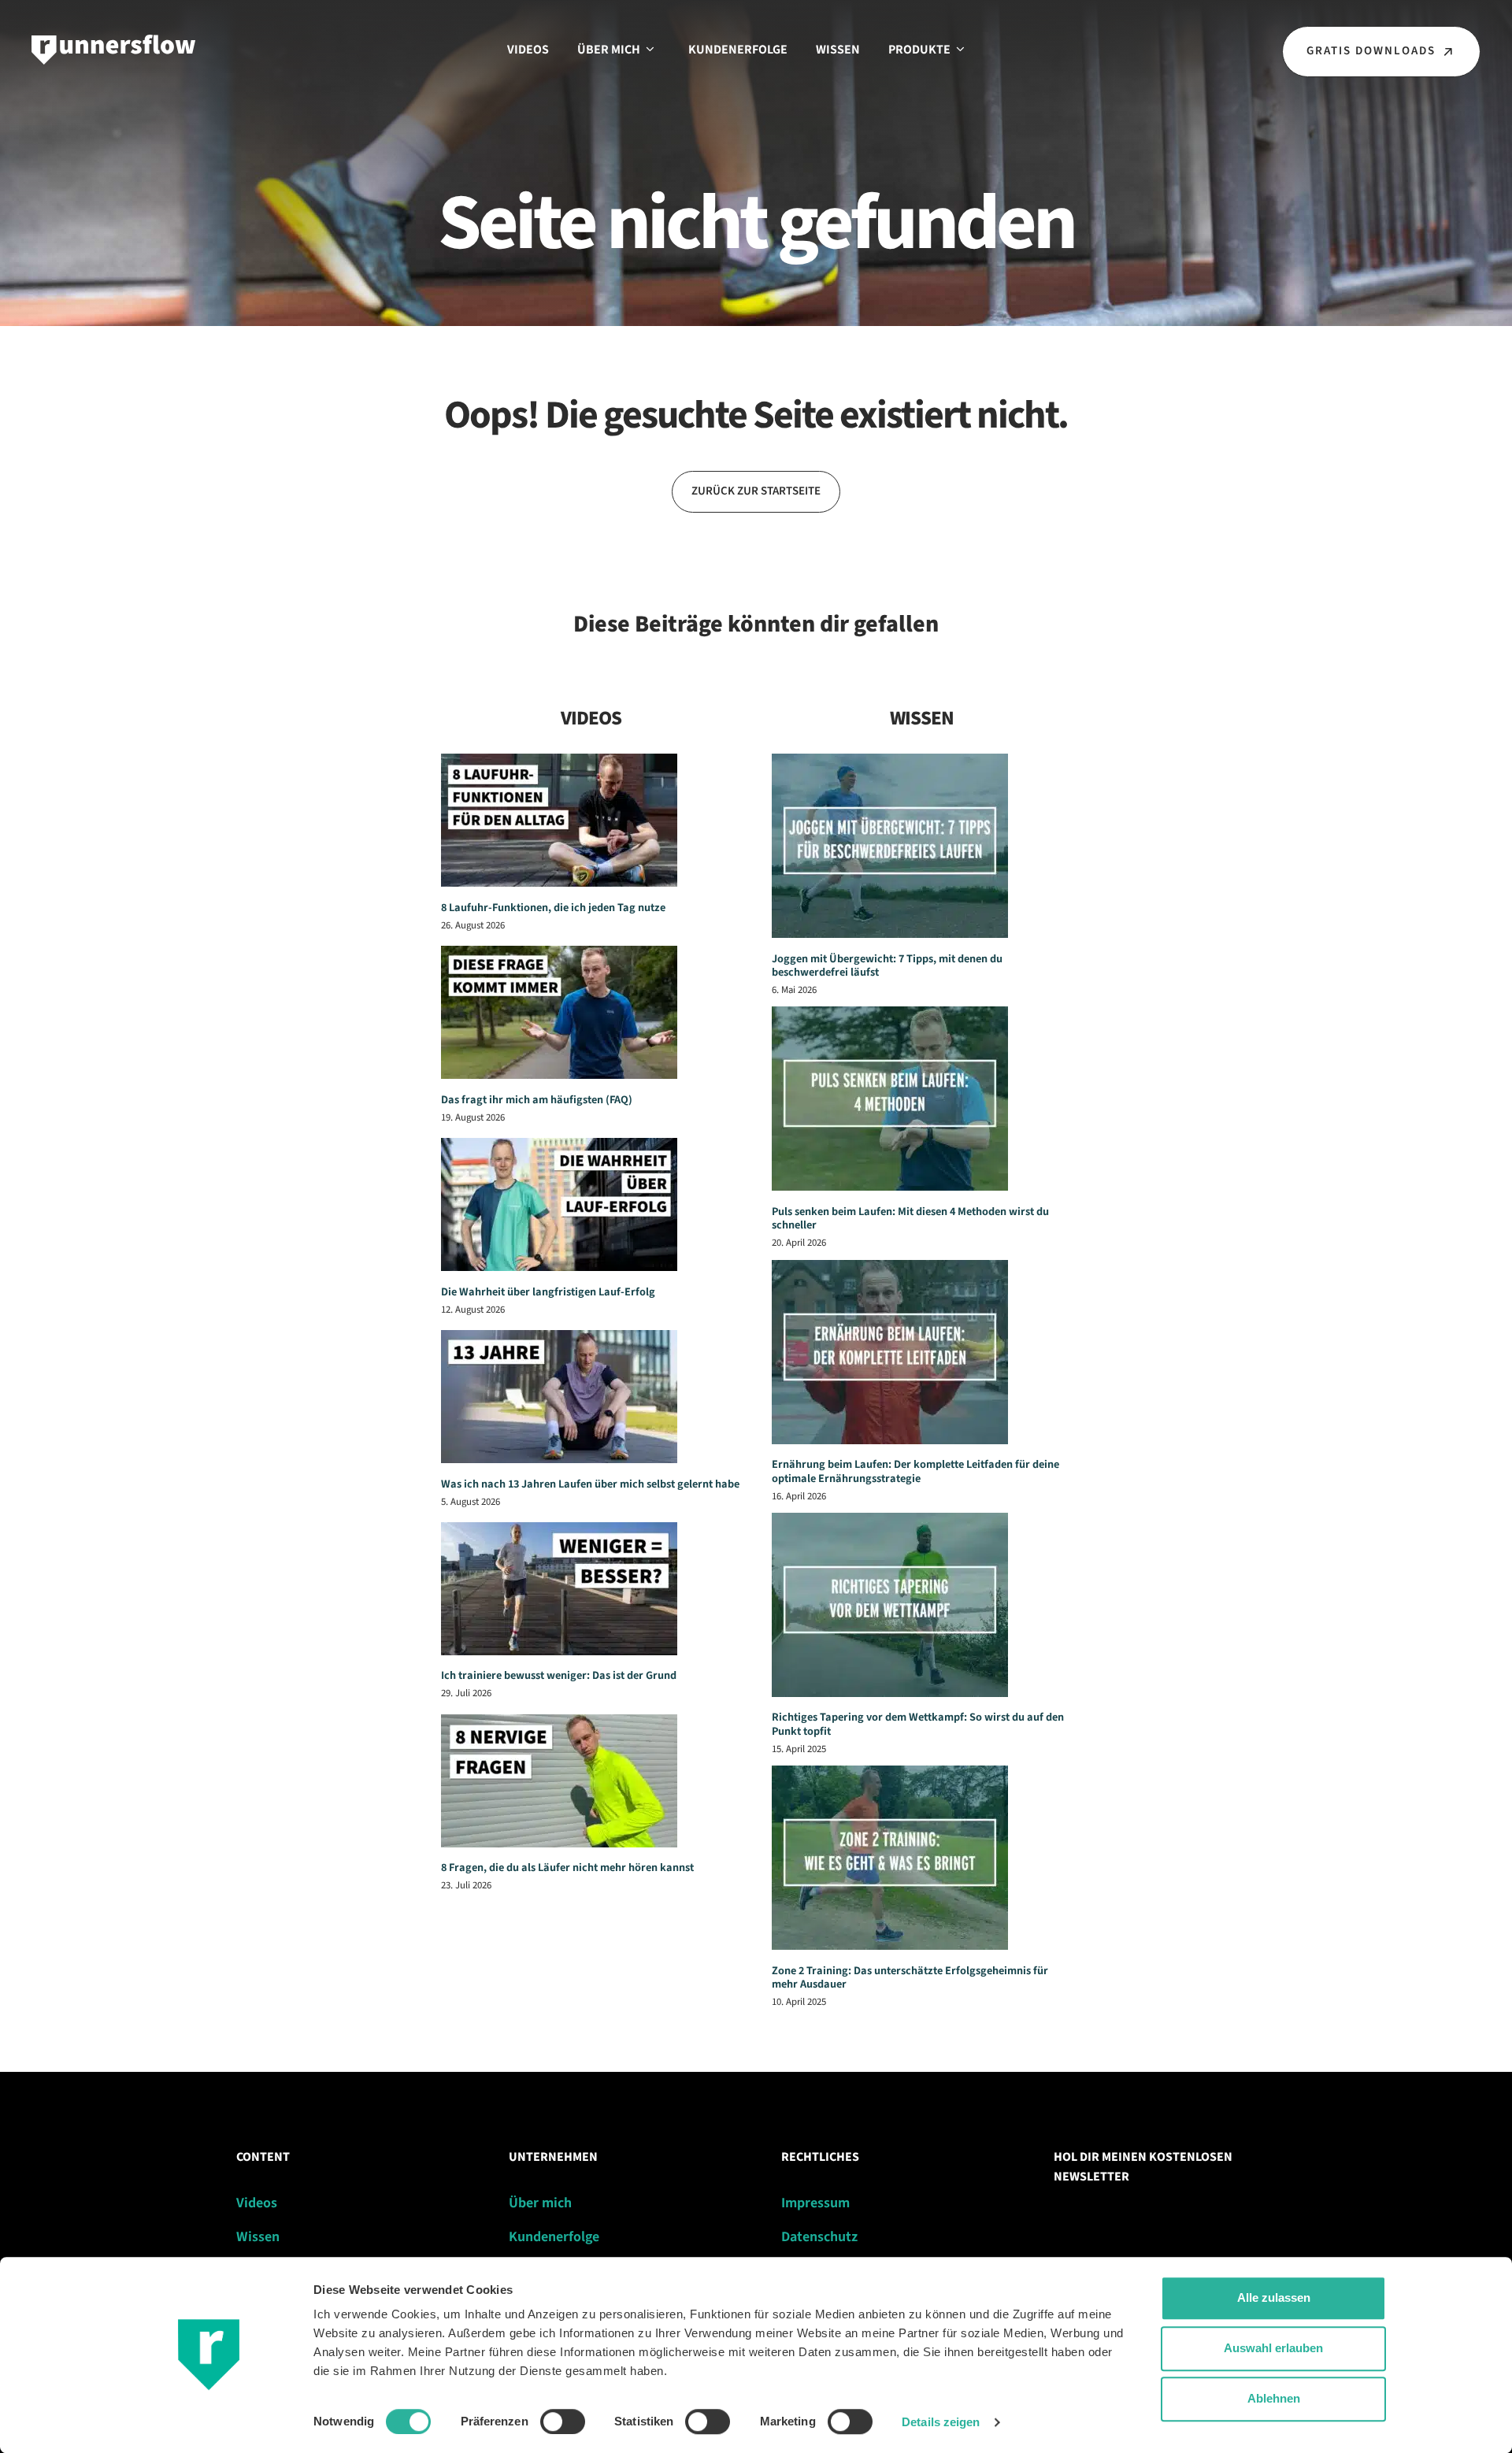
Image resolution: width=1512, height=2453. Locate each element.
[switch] (563, 2422)
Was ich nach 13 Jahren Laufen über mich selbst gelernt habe (590, 1484)
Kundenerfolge (738, 50)
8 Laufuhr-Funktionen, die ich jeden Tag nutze (553, 908)
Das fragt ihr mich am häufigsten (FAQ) (537, 1100)
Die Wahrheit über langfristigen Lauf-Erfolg (548, 1292)
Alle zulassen (1274, 2297)
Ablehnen (1274, 2398)
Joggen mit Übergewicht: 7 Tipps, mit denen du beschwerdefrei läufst (887, 965)
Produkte (919, 50)
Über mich (609, 50)
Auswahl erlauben (1273, 2348)
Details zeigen (941, 2422)
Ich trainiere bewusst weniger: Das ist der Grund (559, 1675)
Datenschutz (819, 2237)
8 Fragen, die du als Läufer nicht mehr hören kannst (567, 1868)
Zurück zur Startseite (756, 491)
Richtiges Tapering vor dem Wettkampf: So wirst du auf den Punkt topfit (918, 1724)
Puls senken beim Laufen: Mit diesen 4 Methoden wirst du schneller (910, 1218)
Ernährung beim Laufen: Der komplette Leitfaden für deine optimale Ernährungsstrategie (915, 1471)
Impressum (815, 2203)
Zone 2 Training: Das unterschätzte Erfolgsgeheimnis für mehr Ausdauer (910, 1977)
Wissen (838, 50)
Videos (528, 50)
